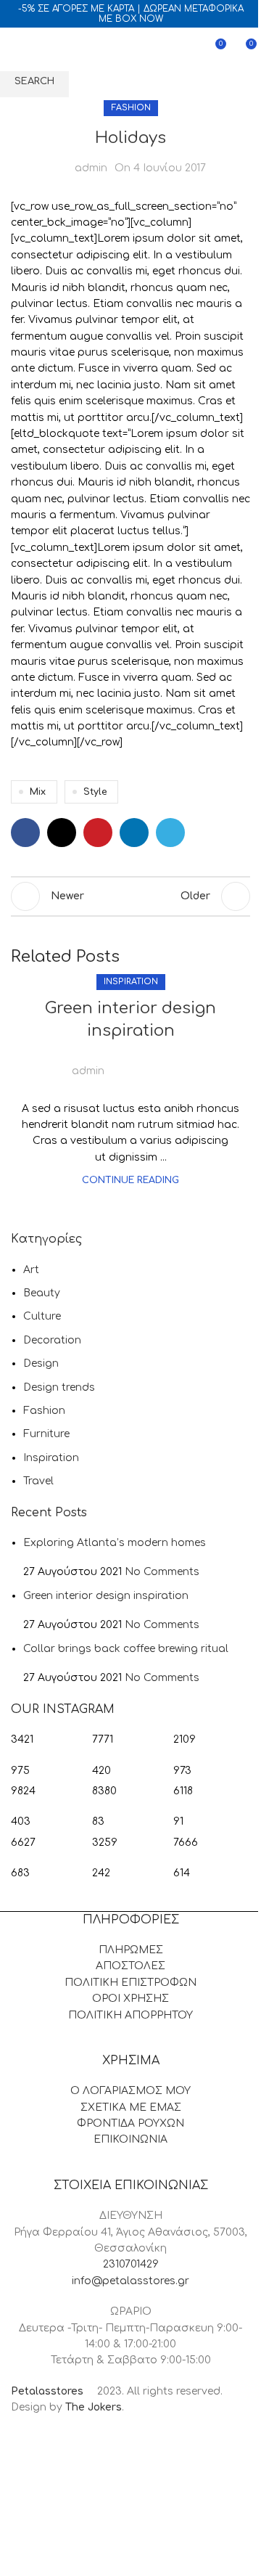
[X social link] (141, 1063)
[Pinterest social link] (159, 1063)
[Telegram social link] (194, 1063)
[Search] (43, 49)
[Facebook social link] (124, 1063)
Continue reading (130, 1180)
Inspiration (131, 982)
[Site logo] (128, 49)
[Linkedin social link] (176, 1063)
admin (88, 1071)
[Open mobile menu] (17, 49)
